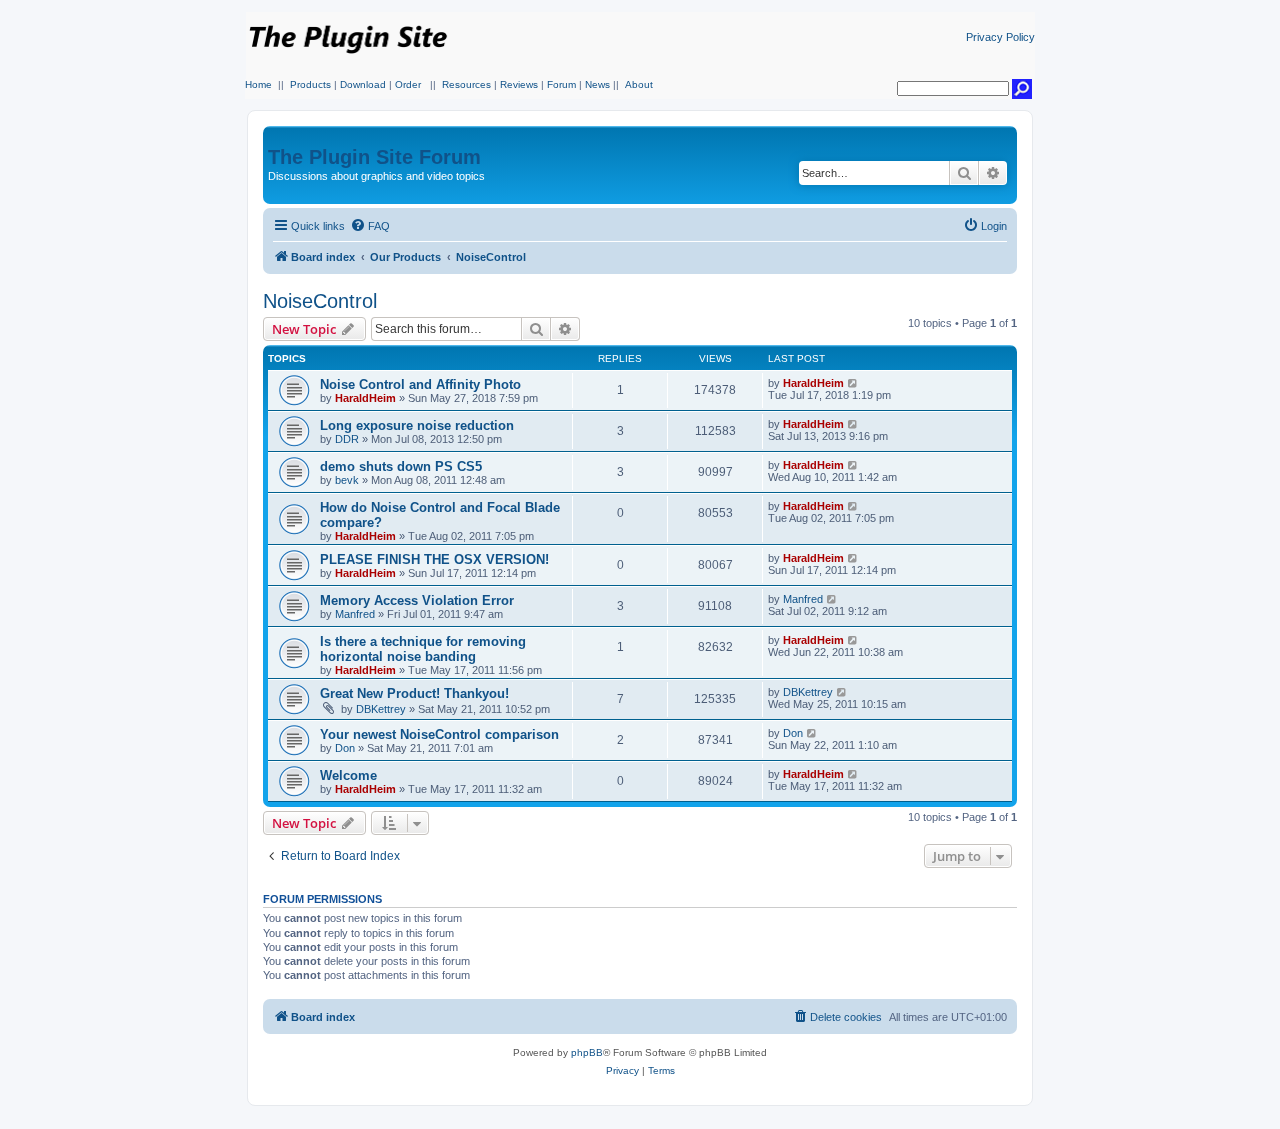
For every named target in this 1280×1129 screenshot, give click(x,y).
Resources (466, 84)
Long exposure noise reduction (417, 425)
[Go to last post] (853, 383)
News (597, 84)
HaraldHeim (365, 398)
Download (363, 84)
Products (310, 84)
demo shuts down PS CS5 (401, 466)
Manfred (355, 614)
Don (345, 748)
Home (258, 84)
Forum (561, 84)
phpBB (587, 1052)
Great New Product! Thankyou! (414, 693)
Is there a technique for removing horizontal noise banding (423, 649)
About (639, 84)
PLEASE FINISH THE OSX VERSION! (434, 559)
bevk (347, 480)
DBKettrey (381, 709)
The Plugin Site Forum (374, 157)
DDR (347, 439)
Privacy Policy (1000, 37)
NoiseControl (320, 301)
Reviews (519, 84)
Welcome (348, 775)
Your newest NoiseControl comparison (439, 734)
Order (408, 84)
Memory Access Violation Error (417, 600)
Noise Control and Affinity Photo (420, 384)
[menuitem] (370, 226)
